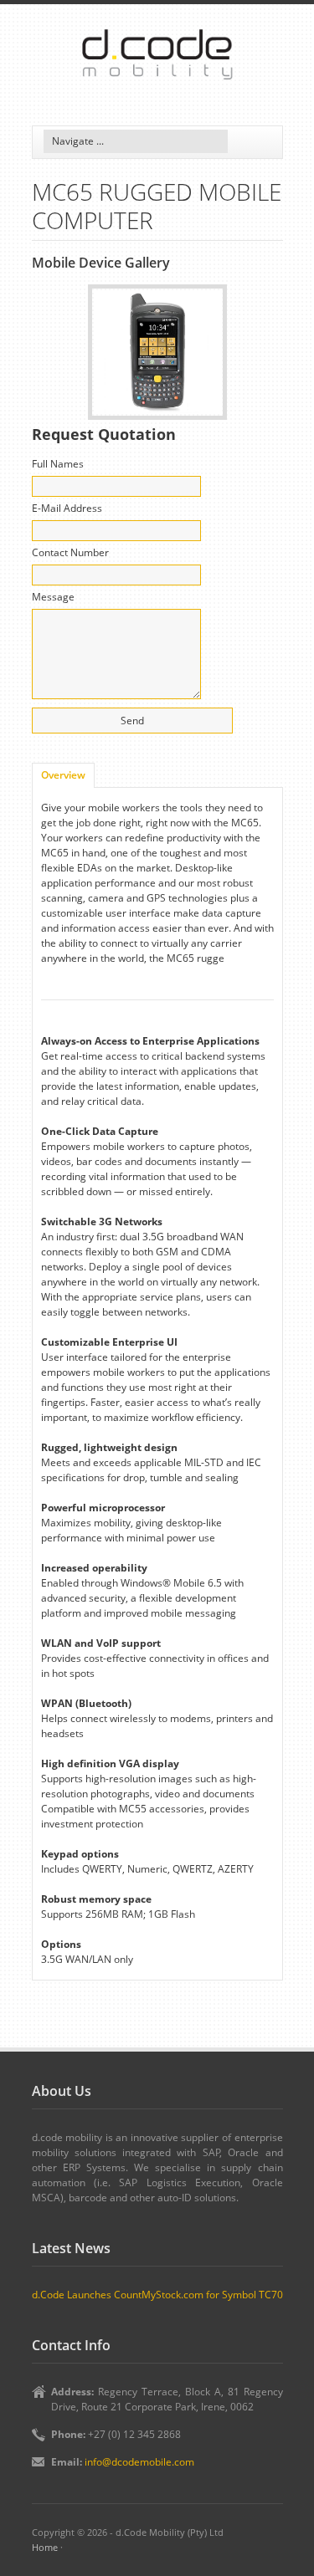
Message (53, 597)
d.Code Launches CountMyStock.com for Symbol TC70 (157, 2295)
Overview (63, 775)
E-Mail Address (67, 508)
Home (45, 2547)
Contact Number (70, 552)
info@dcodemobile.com (139, 2462)
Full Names (58, 464)
